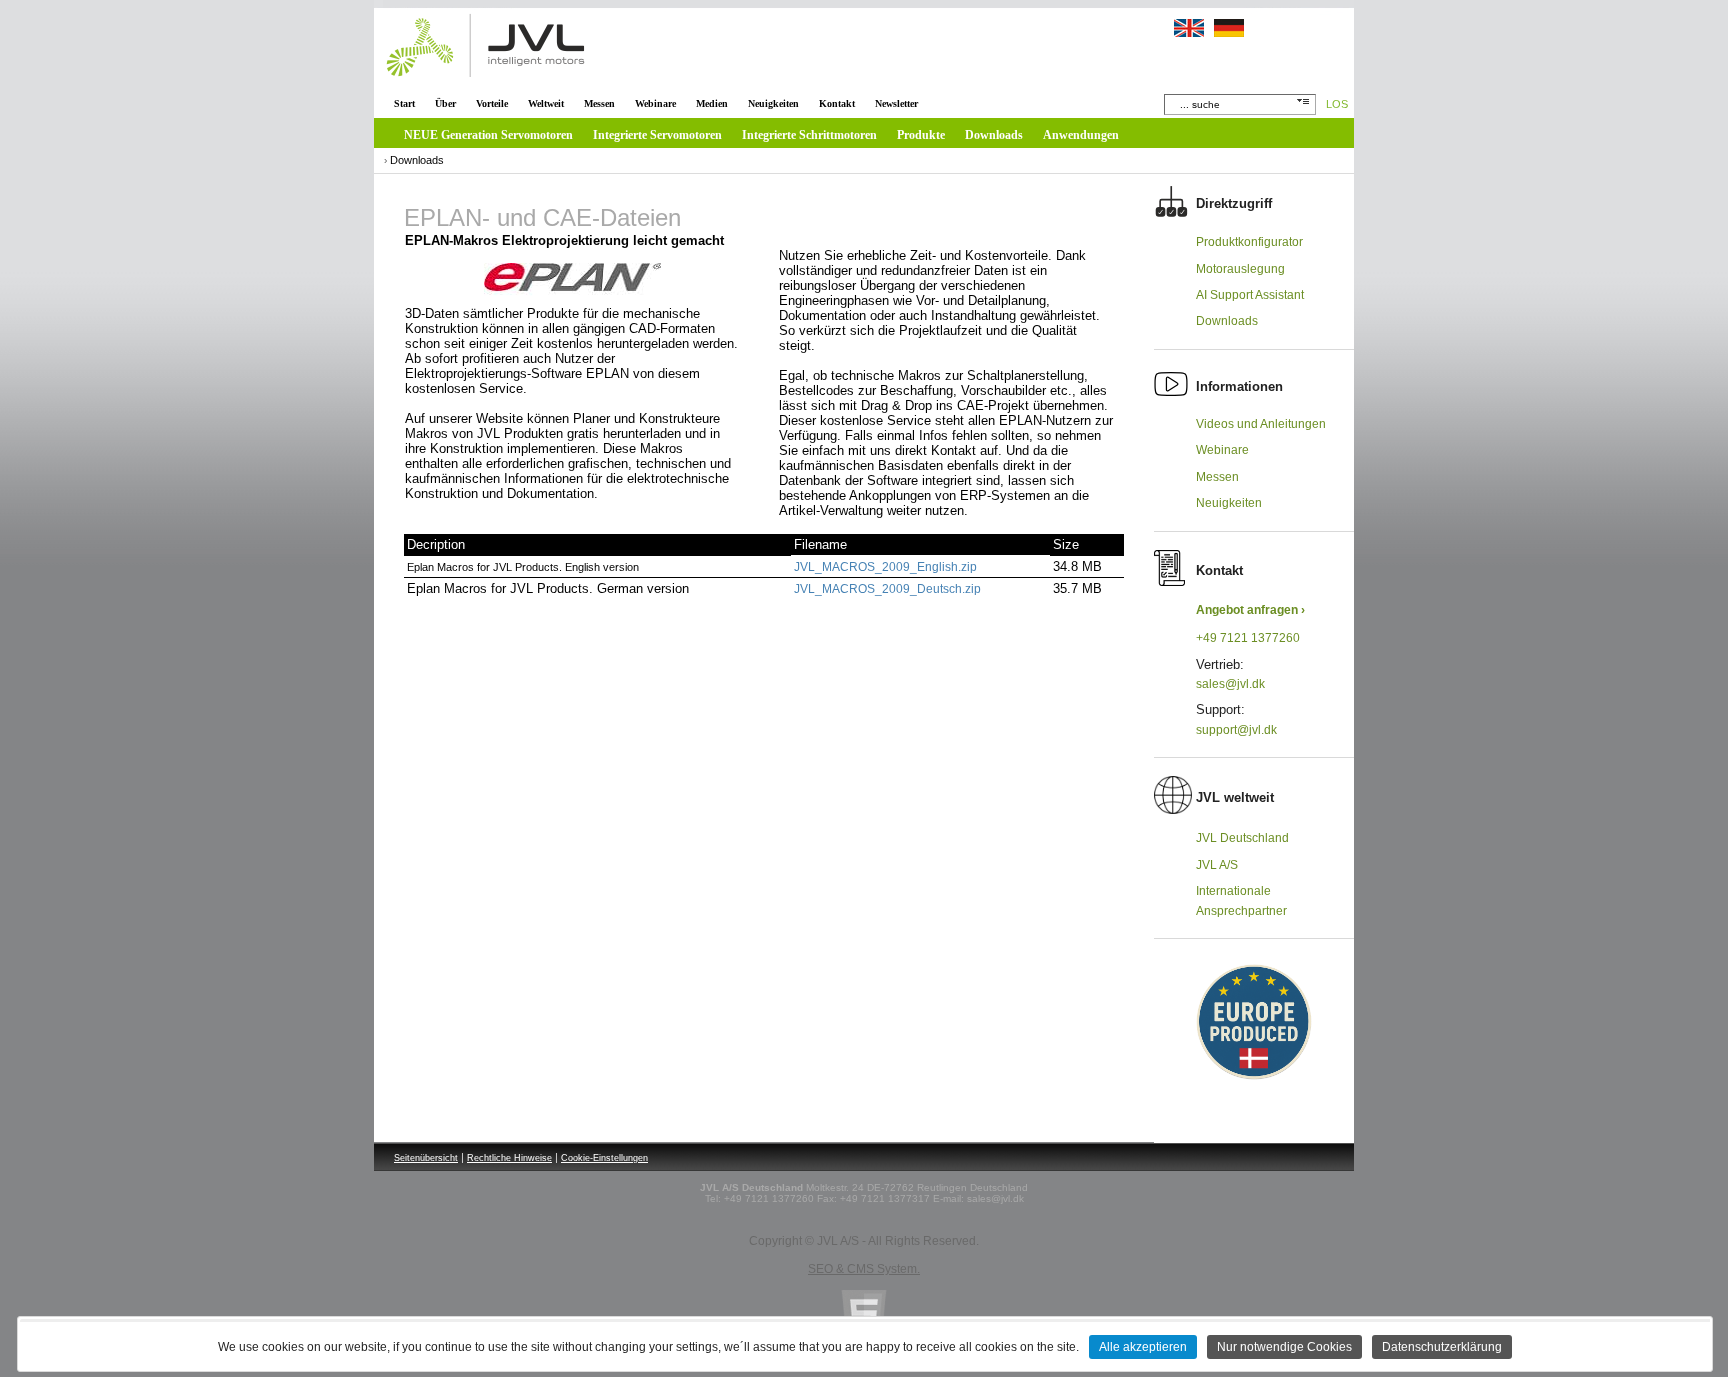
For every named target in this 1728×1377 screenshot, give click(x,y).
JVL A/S (1217, 865)
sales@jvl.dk (1230, 684)
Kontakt (837, 103)
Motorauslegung (1240, 269)
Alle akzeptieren (1143, 1347)
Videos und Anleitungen (1261, 424)
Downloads (994, 135)
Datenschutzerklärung (1442, 1347)
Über (445, 103)
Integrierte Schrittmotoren (809, 135)
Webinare (655, 103)
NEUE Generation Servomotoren (488, 135)
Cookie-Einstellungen (604, 1158)
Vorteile (492, 103)
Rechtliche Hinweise (509, 1158)
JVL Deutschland (1242, 838)
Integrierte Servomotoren (657, 135)
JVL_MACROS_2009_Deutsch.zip (887, 589)
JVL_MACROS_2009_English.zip (885, 567)
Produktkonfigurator (1249, 242)
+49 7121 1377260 (1248, 638)
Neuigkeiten (773, 103)
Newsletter (896, 103)
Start (404, 103)
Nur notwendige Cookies (1284, 1347)
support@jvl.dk (1236, 730)
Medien (712, 103)
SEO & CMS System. (864, 1269)
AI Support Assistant (1250, 295)
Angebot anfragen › (1250, 610)
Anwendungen (1081, 135)
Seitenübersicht (426, 1158)
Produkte (921, 135)
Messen (599, 103)
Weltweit (546, 103)
